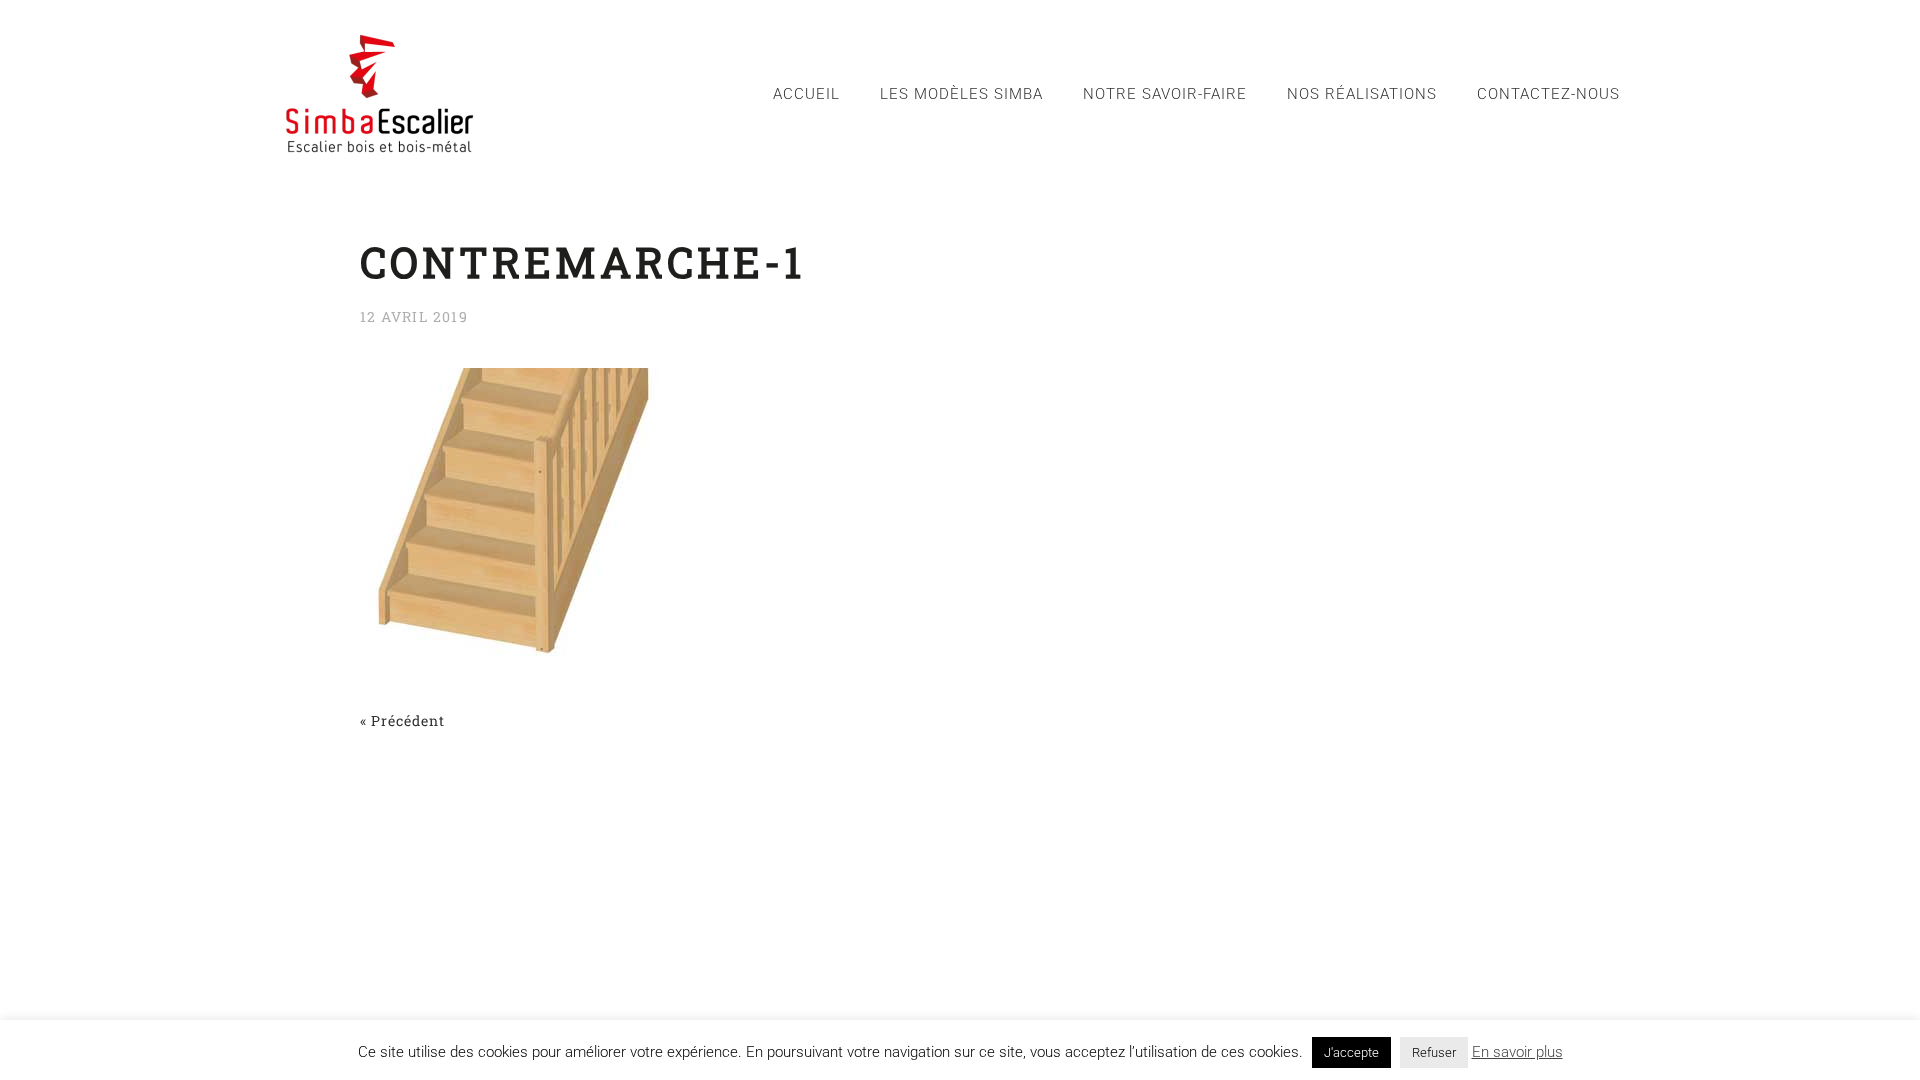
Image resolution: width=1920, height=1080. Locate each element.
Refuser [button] (1434, 1052)
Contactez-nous (1548, 94)
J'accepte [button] (1351, 1052)
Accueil (806, 94)
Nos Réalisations (1362, 94)
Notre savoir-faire (1165, 94)
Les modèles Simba (961, 94)
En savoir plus (1517, 1052)
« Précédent (402, 720)
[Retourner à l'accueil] (380, 93)
